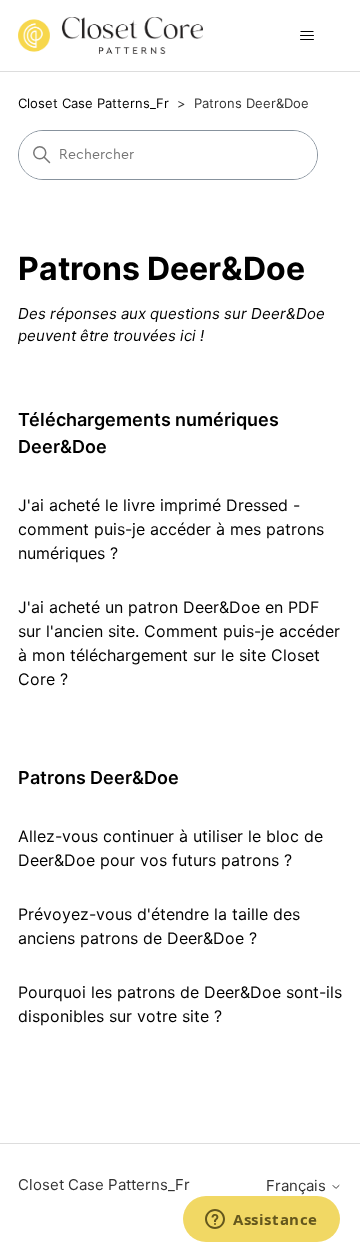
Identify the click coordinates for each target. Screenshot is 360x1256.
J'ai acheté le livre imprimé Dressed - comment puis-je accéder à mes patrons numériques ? (171, 529)
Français (298, 1185)
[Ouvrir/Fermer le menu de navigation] (306, 36)
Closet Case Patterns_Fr (93, 103)
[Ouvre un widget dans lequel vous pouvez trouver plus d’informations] (261, 1221)
